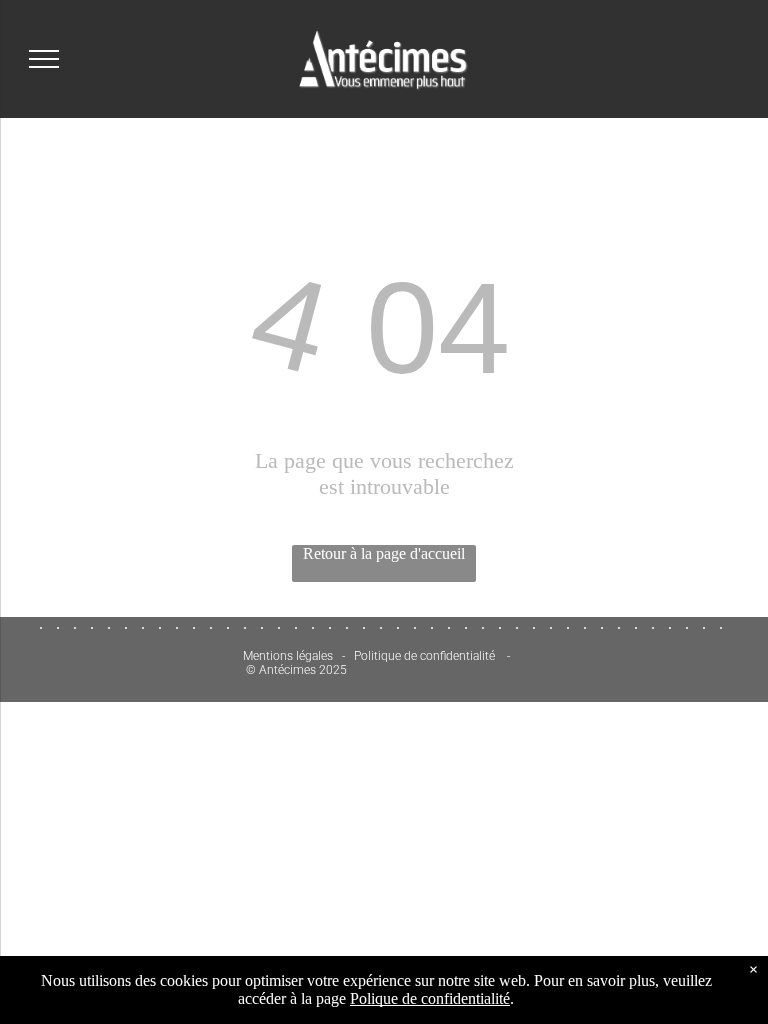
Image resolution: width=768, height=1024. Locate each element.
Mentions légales (288, 656)
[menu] (44, 59)
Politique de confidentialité (424, 656)
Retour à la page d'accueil (384, 553)
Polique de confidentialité (430, 998)
